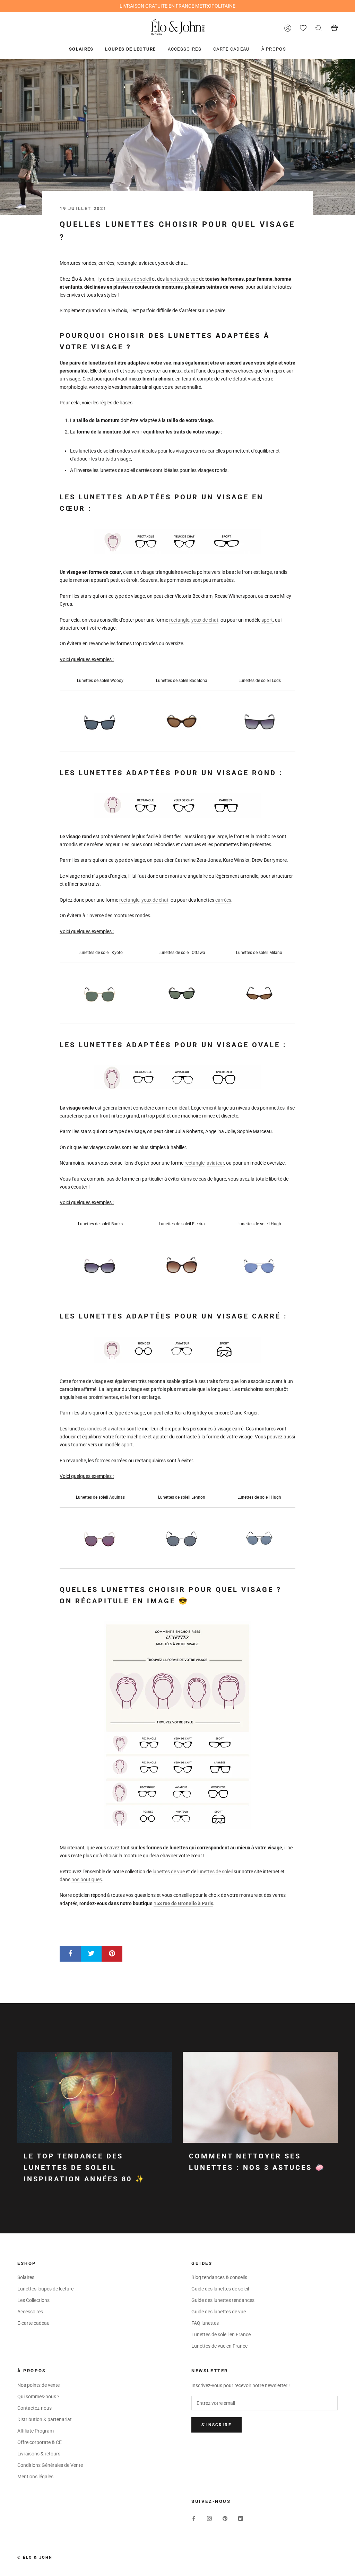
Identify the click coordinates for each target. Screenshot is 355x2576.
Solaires (81, 49)
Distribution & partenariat (45, 2419)
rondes (94, 1429)
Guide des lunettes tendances (223, 2300)
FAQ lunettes (205, 2323)
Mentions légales (35, 2477)
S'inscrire (217, 2425)
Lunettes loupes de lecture (45, 2289)
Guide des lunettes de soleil (220, 2289)
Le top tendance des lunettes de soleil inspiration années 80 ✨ (84, 2167)
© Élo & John (35, 2557)
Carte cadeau (231, 49)
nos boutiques (87, 1880)
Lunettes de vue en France (219, 2346)
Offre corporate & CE (40, 2442)
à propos (274, 49)
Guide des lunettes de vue (219, 2312)
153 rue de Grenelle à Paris (183, 1903)
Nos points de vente (38, 2385)
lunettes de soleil (134, 279)
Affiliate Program (36, 2431)
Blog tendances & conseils (219, 2277)
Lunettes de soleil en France (221, 2334)
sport (127, 1445)
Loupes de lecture (130, 49)
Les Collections (33, 2300)
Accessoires (185, 49)
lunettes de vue (182, 279)
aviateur (117, 1429)
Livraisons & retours (39, 2454)
